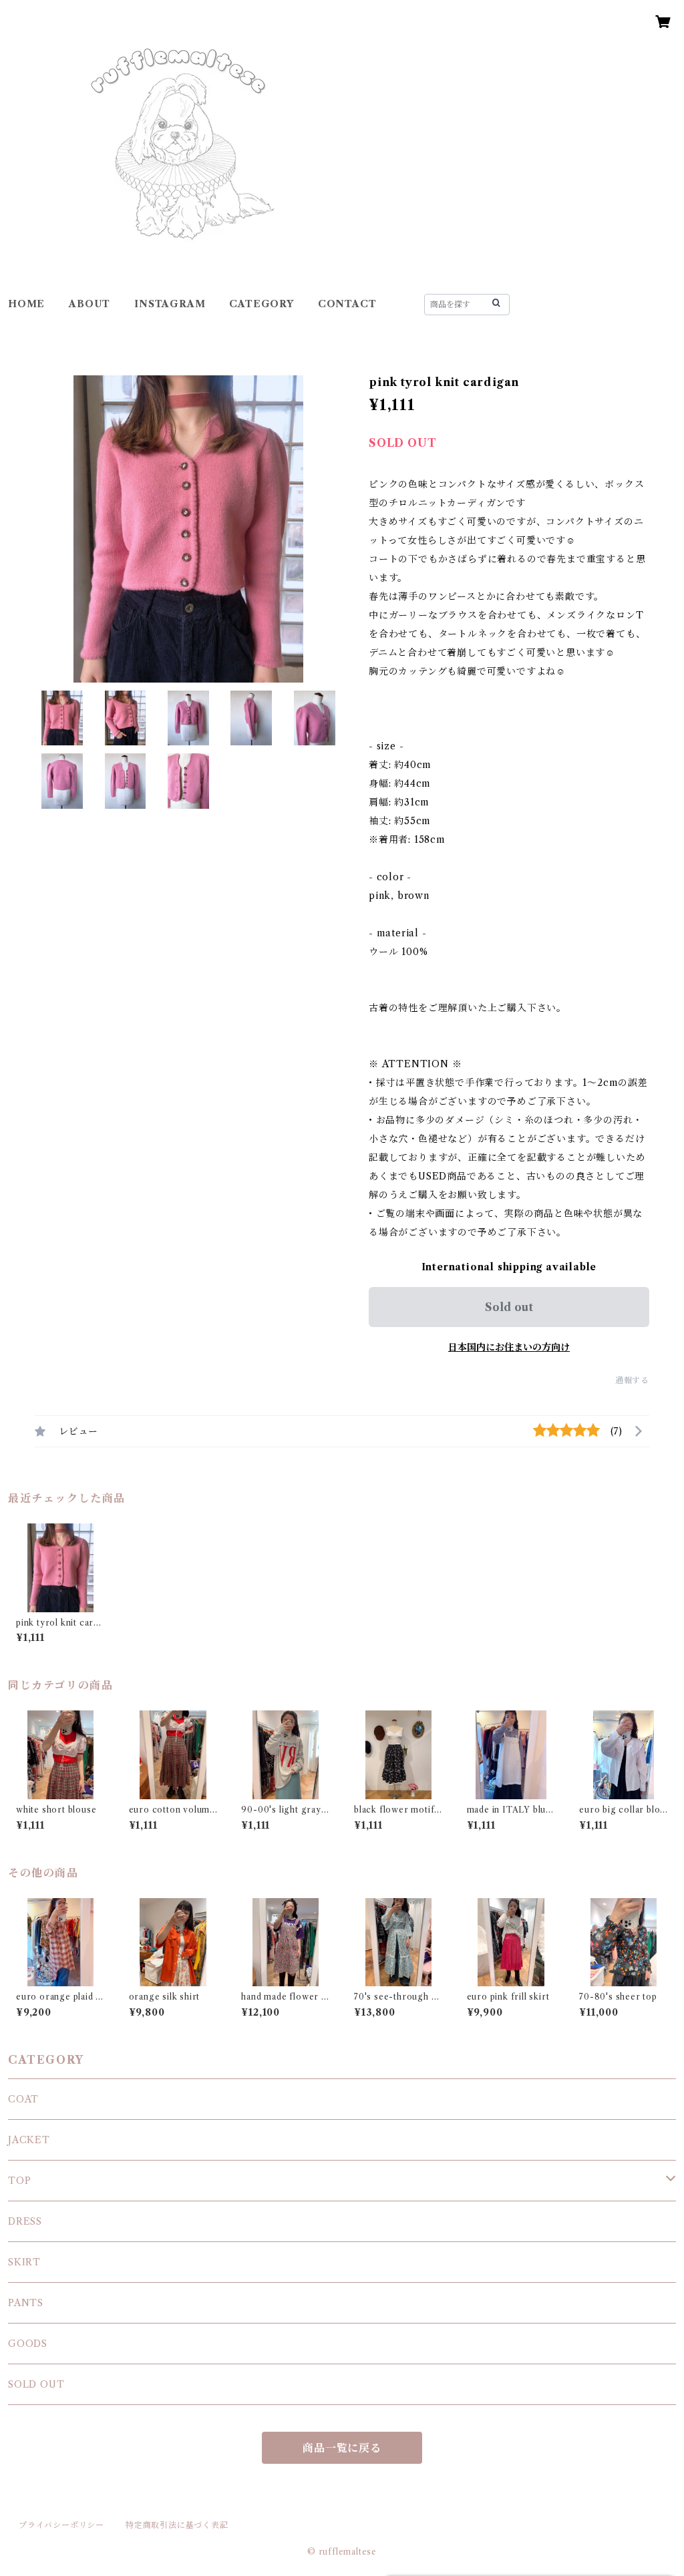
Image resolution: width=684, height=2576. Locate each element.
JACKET (29, 2140)
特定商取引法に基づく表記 (177, 2525)
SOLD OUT (36, 2384)
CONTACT (347, 304)
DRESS (25, 2221)
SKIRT (24, 2262)
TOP (19, 2181)
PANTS (26, 2303)
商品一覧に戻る (342, 2448)
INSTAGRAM (170, 304)
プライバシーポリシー (61, 2525)
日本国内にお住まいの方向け (509, 1347)
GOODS (28, 2344)
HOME (26, 304)
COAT (23, 2099)
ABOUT (90, 304)
